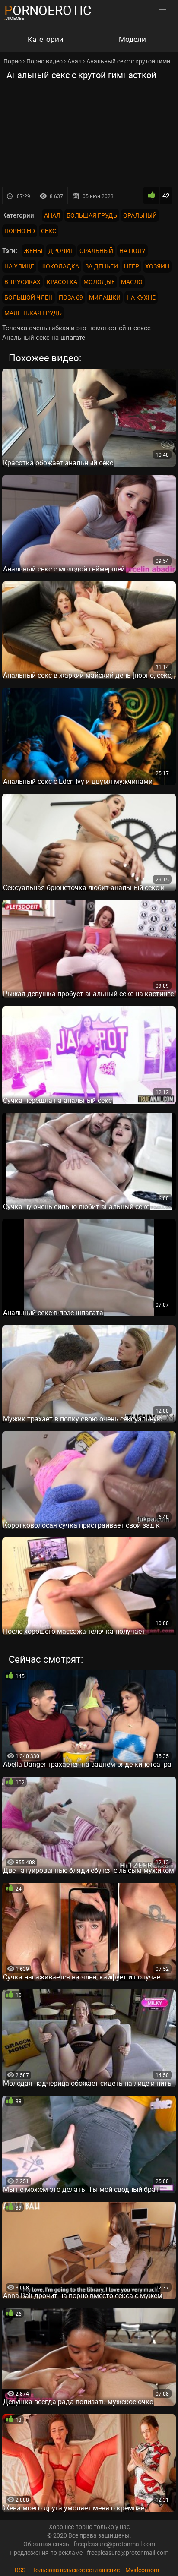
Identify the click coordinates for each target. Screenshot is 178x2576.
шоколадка (60, 266)
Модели (132, 39)
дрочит (61, 251)
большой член (29, 297)
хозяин (157, 266)
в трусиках (22, 282)
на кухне (141, 297)
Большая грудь (92, 215)
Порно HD (20, 231)
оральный (96, 251)
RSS (20, 2570)
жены (33, 251)
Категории (46, 39)
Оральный (140, 215)
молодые (99, 282)
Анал (52, 215)
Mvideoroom (142, 2570)
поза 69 (71, 297)
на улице (19, 266)
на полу (132, 251)
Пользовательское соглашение (75, 2570)
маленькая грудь (33, 313)
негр (132, 266)
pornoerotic (48, 10)
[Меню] (163, 13)
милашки (105, 297)
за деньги (102, 266)
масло (132, 282)
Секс (49, 231)
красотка (62, 282)
